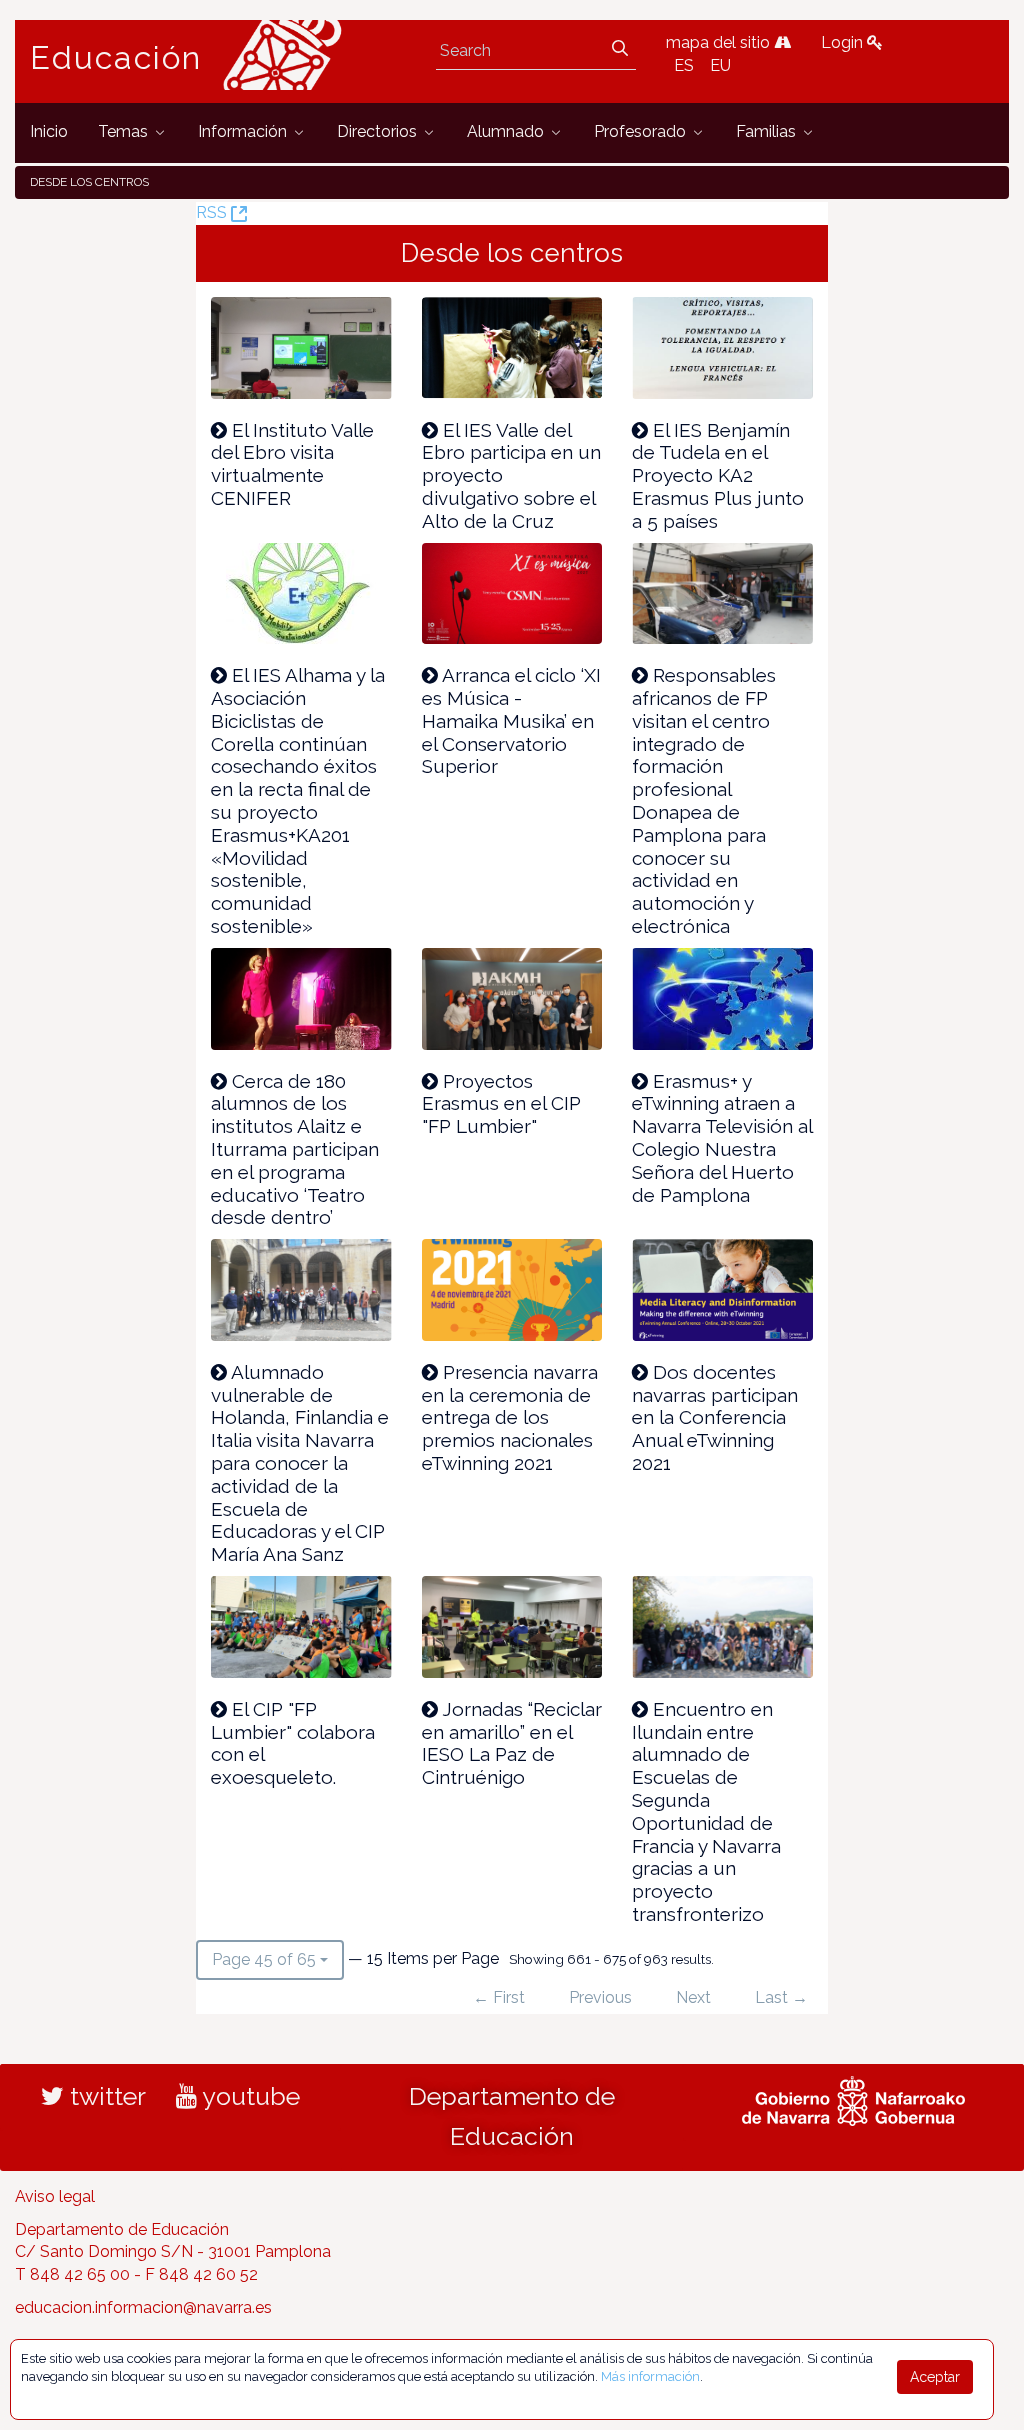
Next (693, 1997)
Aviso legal (55, 2196)
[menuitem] (49, 132)
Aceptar (935, 2377)
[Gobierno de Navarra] (853, 2098)
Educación (116, 58)
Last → (781, 1997)
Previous (600, 1997)
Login (844, 42)
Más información (650, 2376)
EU (720, 65)
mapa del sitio (720, 42)
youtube (248, 2096)
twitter (105, 2096)
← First (499, 1997)
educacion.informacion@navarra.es (143, 2307)
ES (684, 65)
